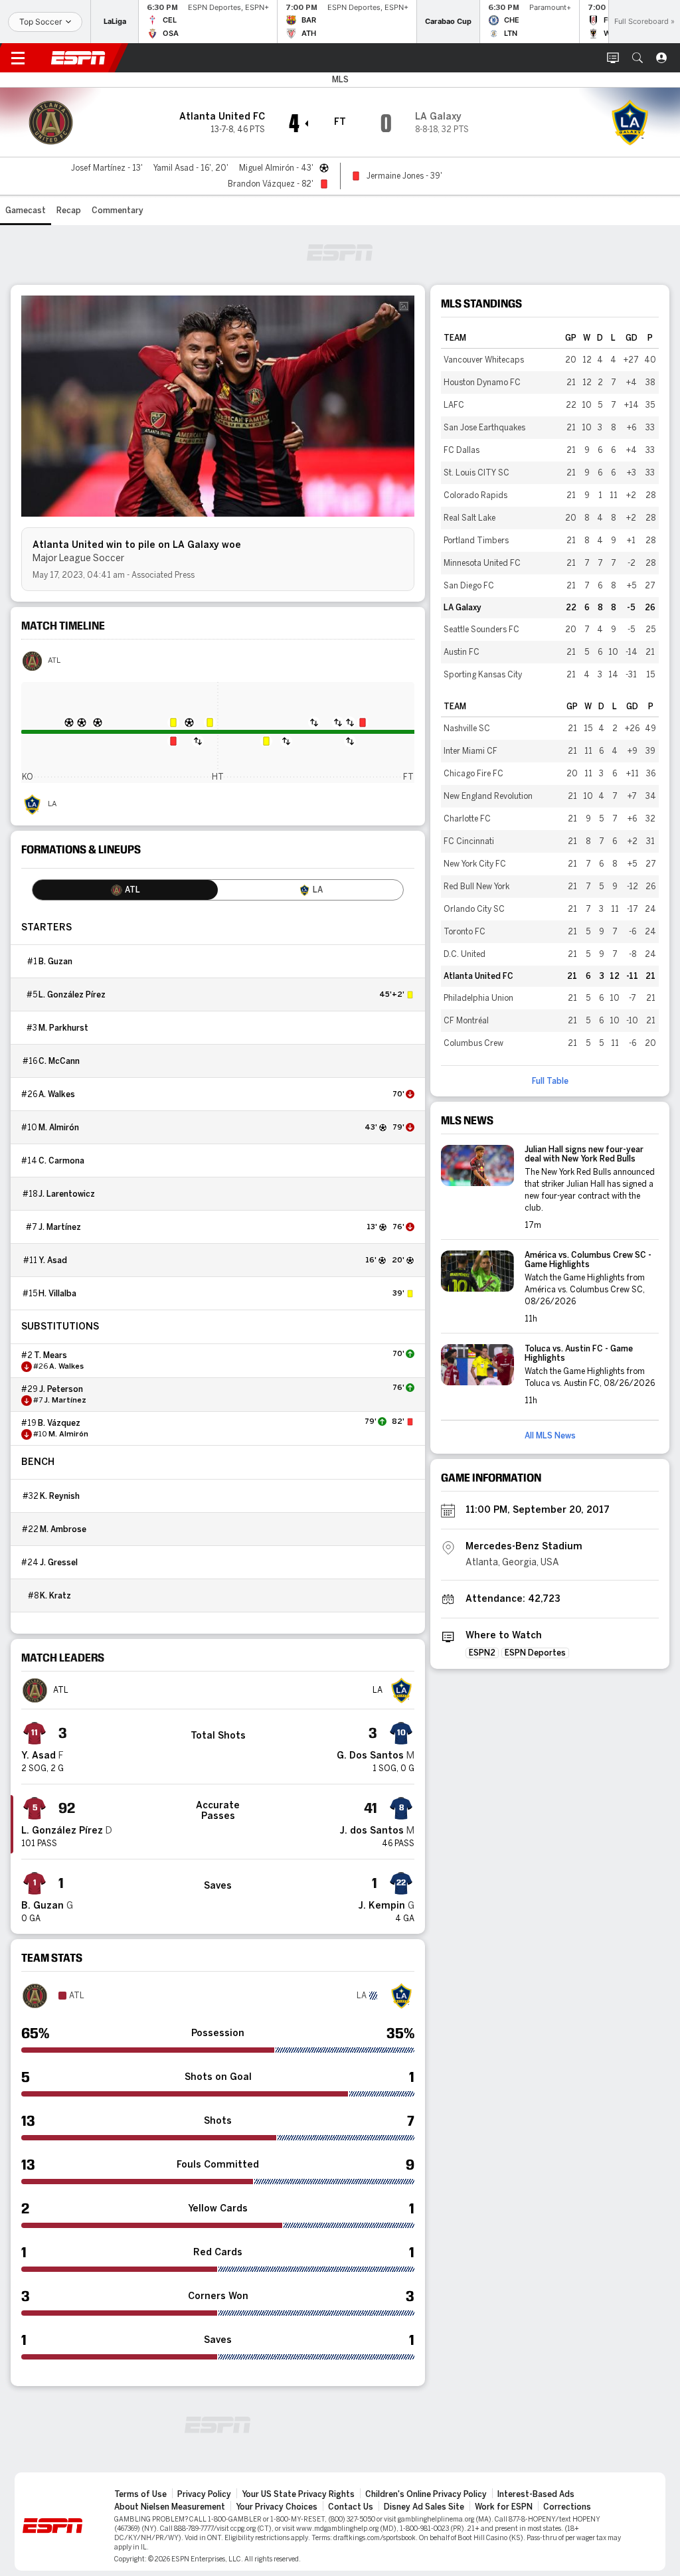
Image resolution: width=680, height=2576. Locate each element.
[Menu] (18, 58)
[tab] (125, 890)
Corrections (567, 2507)
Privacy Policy (204, 2494)
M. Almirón (59, 1128)
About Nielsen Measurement (170, 2507)
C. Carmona (61, 1161)
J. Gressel (59, 1563)
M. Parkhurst (63, 1028)
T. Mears (50, 1355)
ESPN (78, 58)
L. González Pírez (72, 995)
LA (52, 804)
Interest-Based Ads (536, 2494)
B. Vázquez (59, 1423)
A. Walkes (57, 1094)
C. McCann (59, 1061)
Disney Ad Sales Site (424, 2507)
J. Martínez (60, 1227)
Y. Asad (53, 1260)
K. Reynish (60, 1496)
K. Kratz (55, 1596)
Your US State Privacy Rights (298, 2494)
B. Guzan (55, 962)
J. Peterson (61, 1389)
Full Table (550, 1081)
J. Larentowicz (67, 1194)
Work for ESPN (504, 2507)
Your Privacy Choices (277, 2507)
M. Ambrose (63, 1529)
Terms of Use (140, 2494)
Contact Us (351, 2507)
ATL (54, 661)
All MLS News (550, 1436)
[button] (637, 58)
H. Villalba (57, 1294)
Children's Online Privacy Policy (426, 2494)
